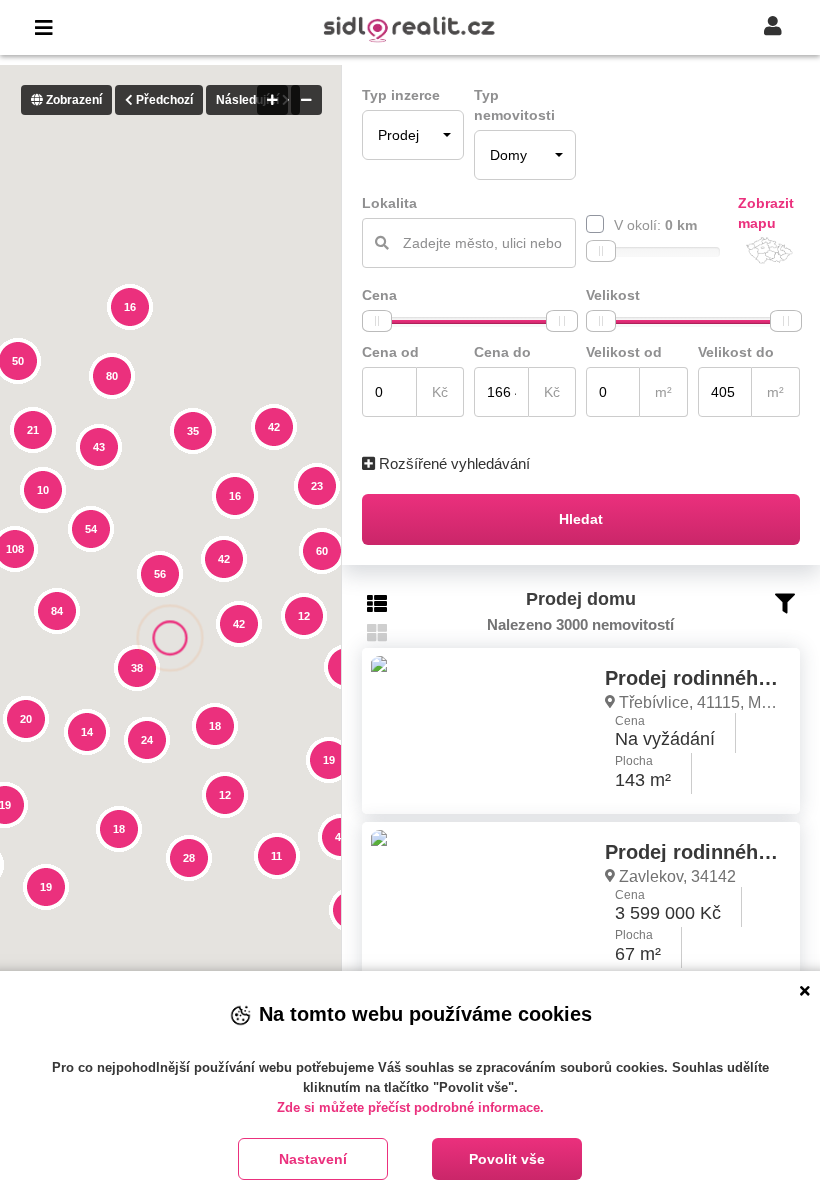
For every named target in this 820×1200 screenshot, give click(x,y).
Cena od (390, 352)
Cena (379, 295)
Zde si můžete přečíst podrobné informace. (410, 1107)
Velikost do (736, 352)
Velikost (613, 295)
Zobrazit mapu (766, 213)
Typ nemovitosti (514, 105)
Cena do (502, 352)
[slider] (601, 251)
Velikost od (624, 352)
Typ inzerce (401, 95)
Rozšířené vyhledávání (452, 463)
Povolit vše (507, 1159)
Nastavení (313, 1159)
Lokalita (389, 203)
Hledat (581, 519)
